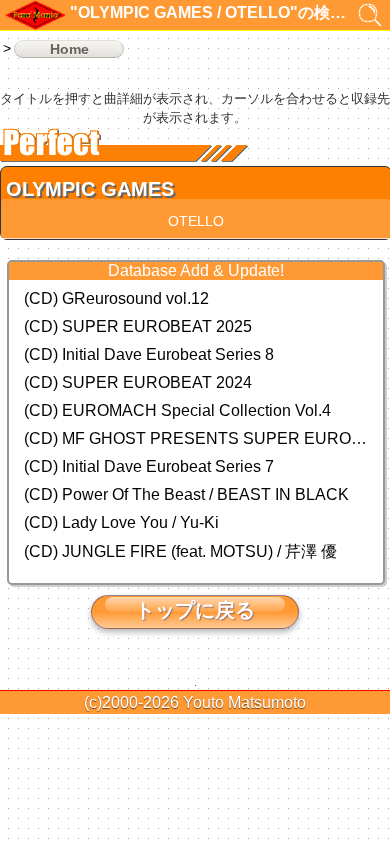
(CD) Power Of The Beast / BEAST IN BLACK (186, 494)
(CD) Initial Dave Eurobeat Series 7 (149, 466)
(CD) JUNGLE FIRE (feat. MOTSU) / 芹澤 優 (180, 551)
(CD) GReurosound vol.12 (116, 298)
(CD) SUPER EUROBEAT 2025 (138, 326)
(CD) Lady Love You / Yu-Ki (121, 522)
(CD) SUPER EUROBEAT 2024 (138, 382)
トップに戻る (195, 610)
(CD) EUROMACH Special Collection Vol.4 (177, 410)
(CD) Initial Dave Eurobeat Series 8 (149, 354)
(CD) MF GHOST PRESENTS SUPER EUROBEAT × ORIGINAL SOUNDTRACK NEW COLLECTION (196, 438)
